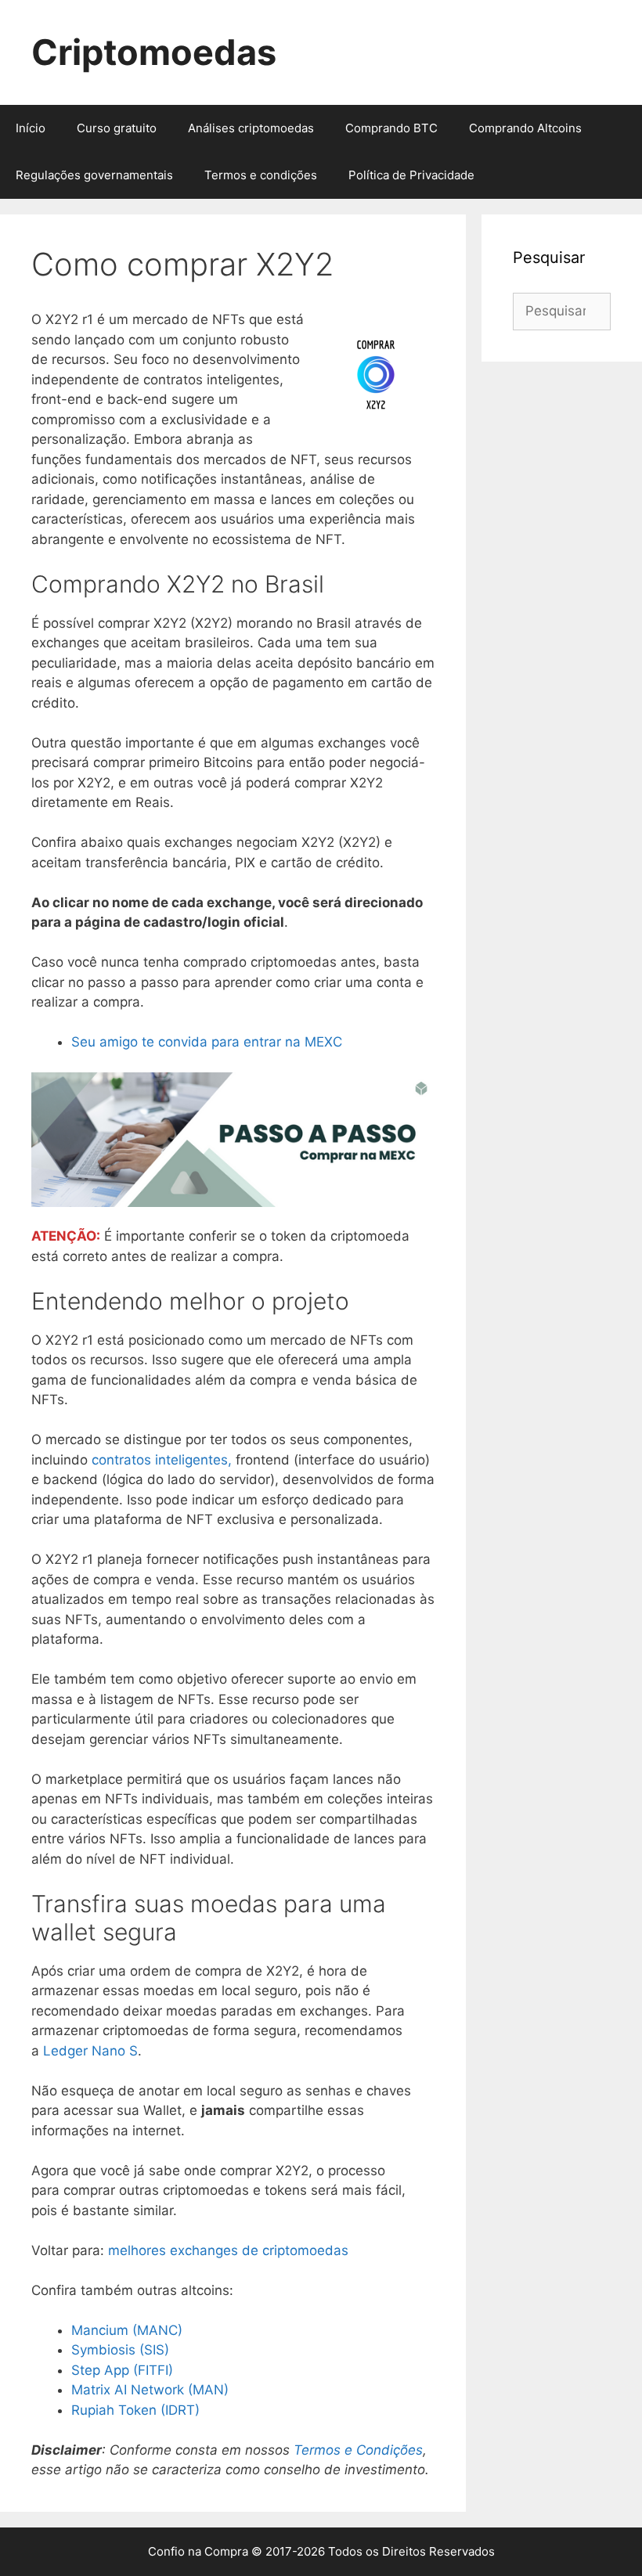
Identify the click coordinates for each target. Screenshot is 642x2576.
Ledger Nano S (90, 2051)
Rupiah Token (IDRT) (135, 2410)
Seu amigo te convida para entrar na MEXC (207, 1042)
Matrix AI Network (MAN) (150, 2390)
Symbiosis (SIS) (120, 2350)
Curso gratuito (117, 128)
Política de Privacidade (411, 175)
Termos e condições (261, 175)
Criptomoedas (154, 52)
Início (31, 128)
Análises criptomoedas (251, 128)
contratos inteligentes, (162, 1460)
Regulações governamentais (94, 175)
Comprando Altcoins (525, 128)
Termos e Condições (358, 2450)
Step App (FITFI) (122, 2370)
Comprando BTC (391, 128)
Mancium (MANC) (127, 2330)
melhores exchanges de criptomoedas (228, 2250)
